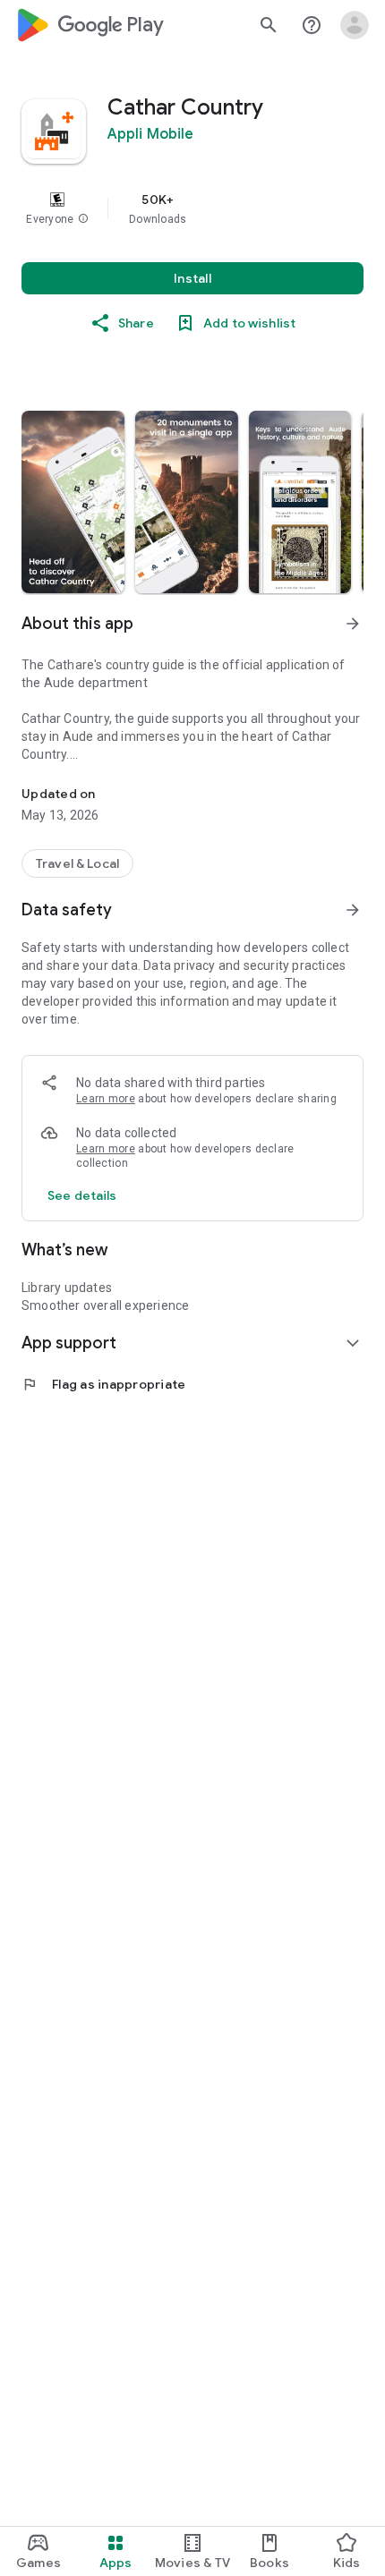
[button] (83, 219)
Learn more (106, 1099)
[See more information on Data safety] (353, 910)
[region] (192, 208)
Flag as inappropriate (103, 1384)
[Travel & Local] (77, 863)
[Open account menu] (355, 25)
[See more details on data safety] (82, 1195)
